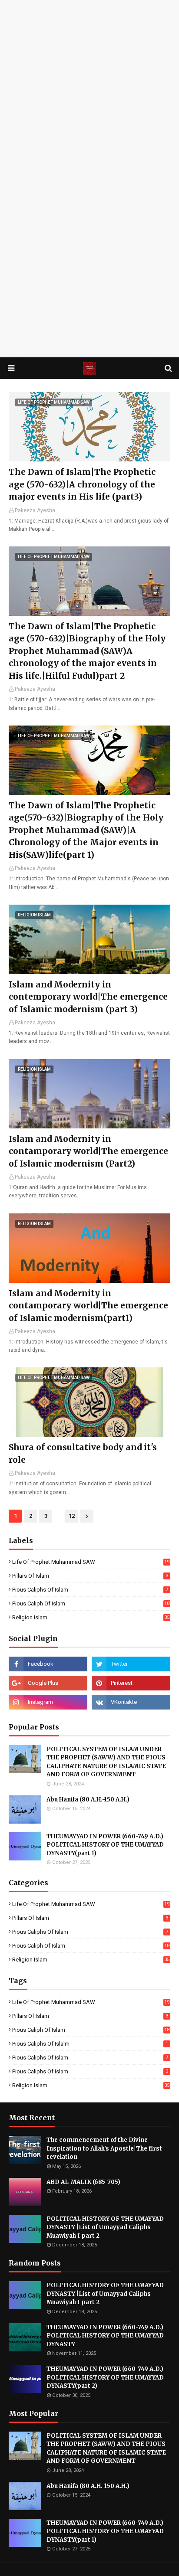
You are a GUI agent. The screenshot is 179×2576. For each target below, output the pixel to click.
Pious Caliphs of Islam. (90, 2071)
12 (72, 1516)
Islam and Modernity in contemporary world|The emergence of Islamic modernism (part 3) (88, 997)
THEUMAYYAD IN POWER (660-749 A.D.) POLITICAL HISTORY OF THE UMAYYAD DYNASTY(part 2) (105, 2377)
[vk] (131, 1702)
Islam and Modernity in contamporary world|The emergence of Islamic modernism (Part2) (88, 1151)
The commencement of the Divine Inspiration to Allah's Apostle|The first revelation (104, 2148)
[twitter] (131, 1664)
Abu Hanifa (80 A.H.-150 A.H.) (88, 1800)
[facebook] (48, 1664)
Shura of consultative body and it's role (83, 1453)
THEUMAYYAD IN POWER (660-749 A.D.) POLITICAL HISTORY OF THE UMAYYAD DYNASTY (105, 2336)
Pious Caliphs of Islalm (90, 2044)
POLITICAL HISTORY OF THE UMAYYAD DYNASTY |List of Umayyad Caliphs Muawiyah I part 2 (105, 2227)
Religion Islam (91, 1617)
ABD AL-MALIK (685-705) (83, 2182)
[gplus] (48, 1683)
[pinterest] (131, 1683)
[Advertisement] (89, 89)
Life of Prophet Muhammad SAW (91, 1562)
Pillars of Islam (90, 1576)
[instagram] (48, 1702)
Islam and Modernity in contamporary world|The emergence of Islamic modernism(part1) (88, 1306)
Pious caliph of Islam (91, 1603)
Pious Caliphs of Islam (90, 1590)
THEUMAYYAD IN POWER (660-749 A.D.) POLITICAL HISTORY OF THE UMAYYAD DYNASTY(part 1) (105, 1845)
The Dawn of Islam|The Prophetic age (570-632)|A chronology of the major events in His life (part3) (82, 484)
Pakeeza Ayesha (35, 510)
